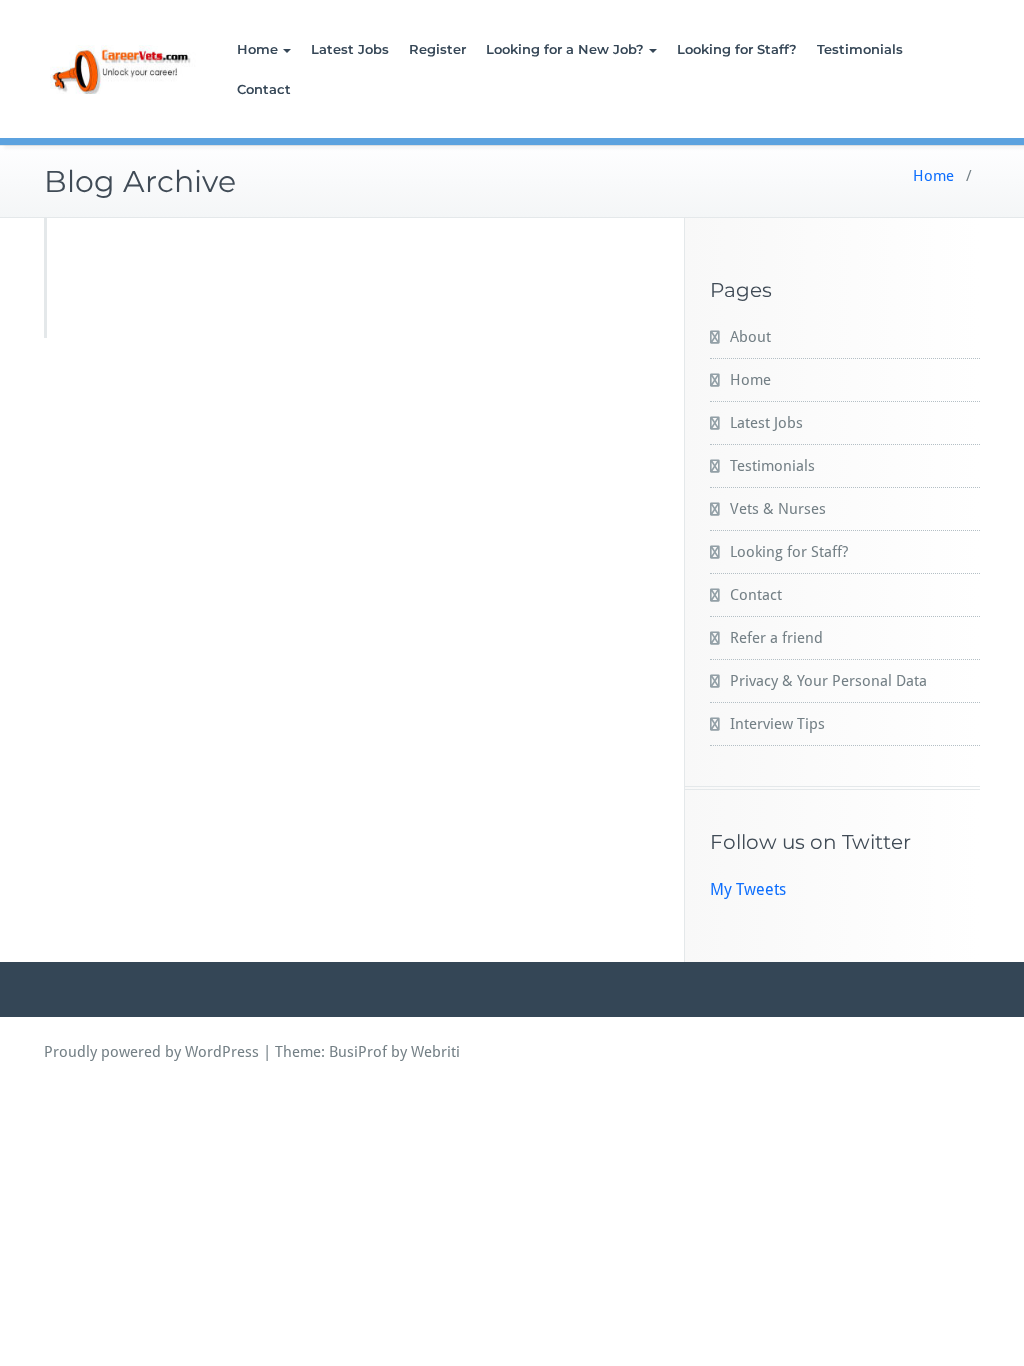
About (750, 337)
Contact (264, 89)
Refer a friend (776, 638)
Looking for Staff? (737, 49)
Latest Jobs (350, 49)
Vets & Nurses (778, 509)
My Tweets (748, 889)
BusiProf (358, 1052)
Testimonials (860, 49)
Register (437, 49)
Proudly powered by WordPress (151, 1052)
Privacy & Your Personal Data (828, 681)
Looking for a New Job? (565, 49)
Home (257, 49)
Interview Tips (777, 724)
